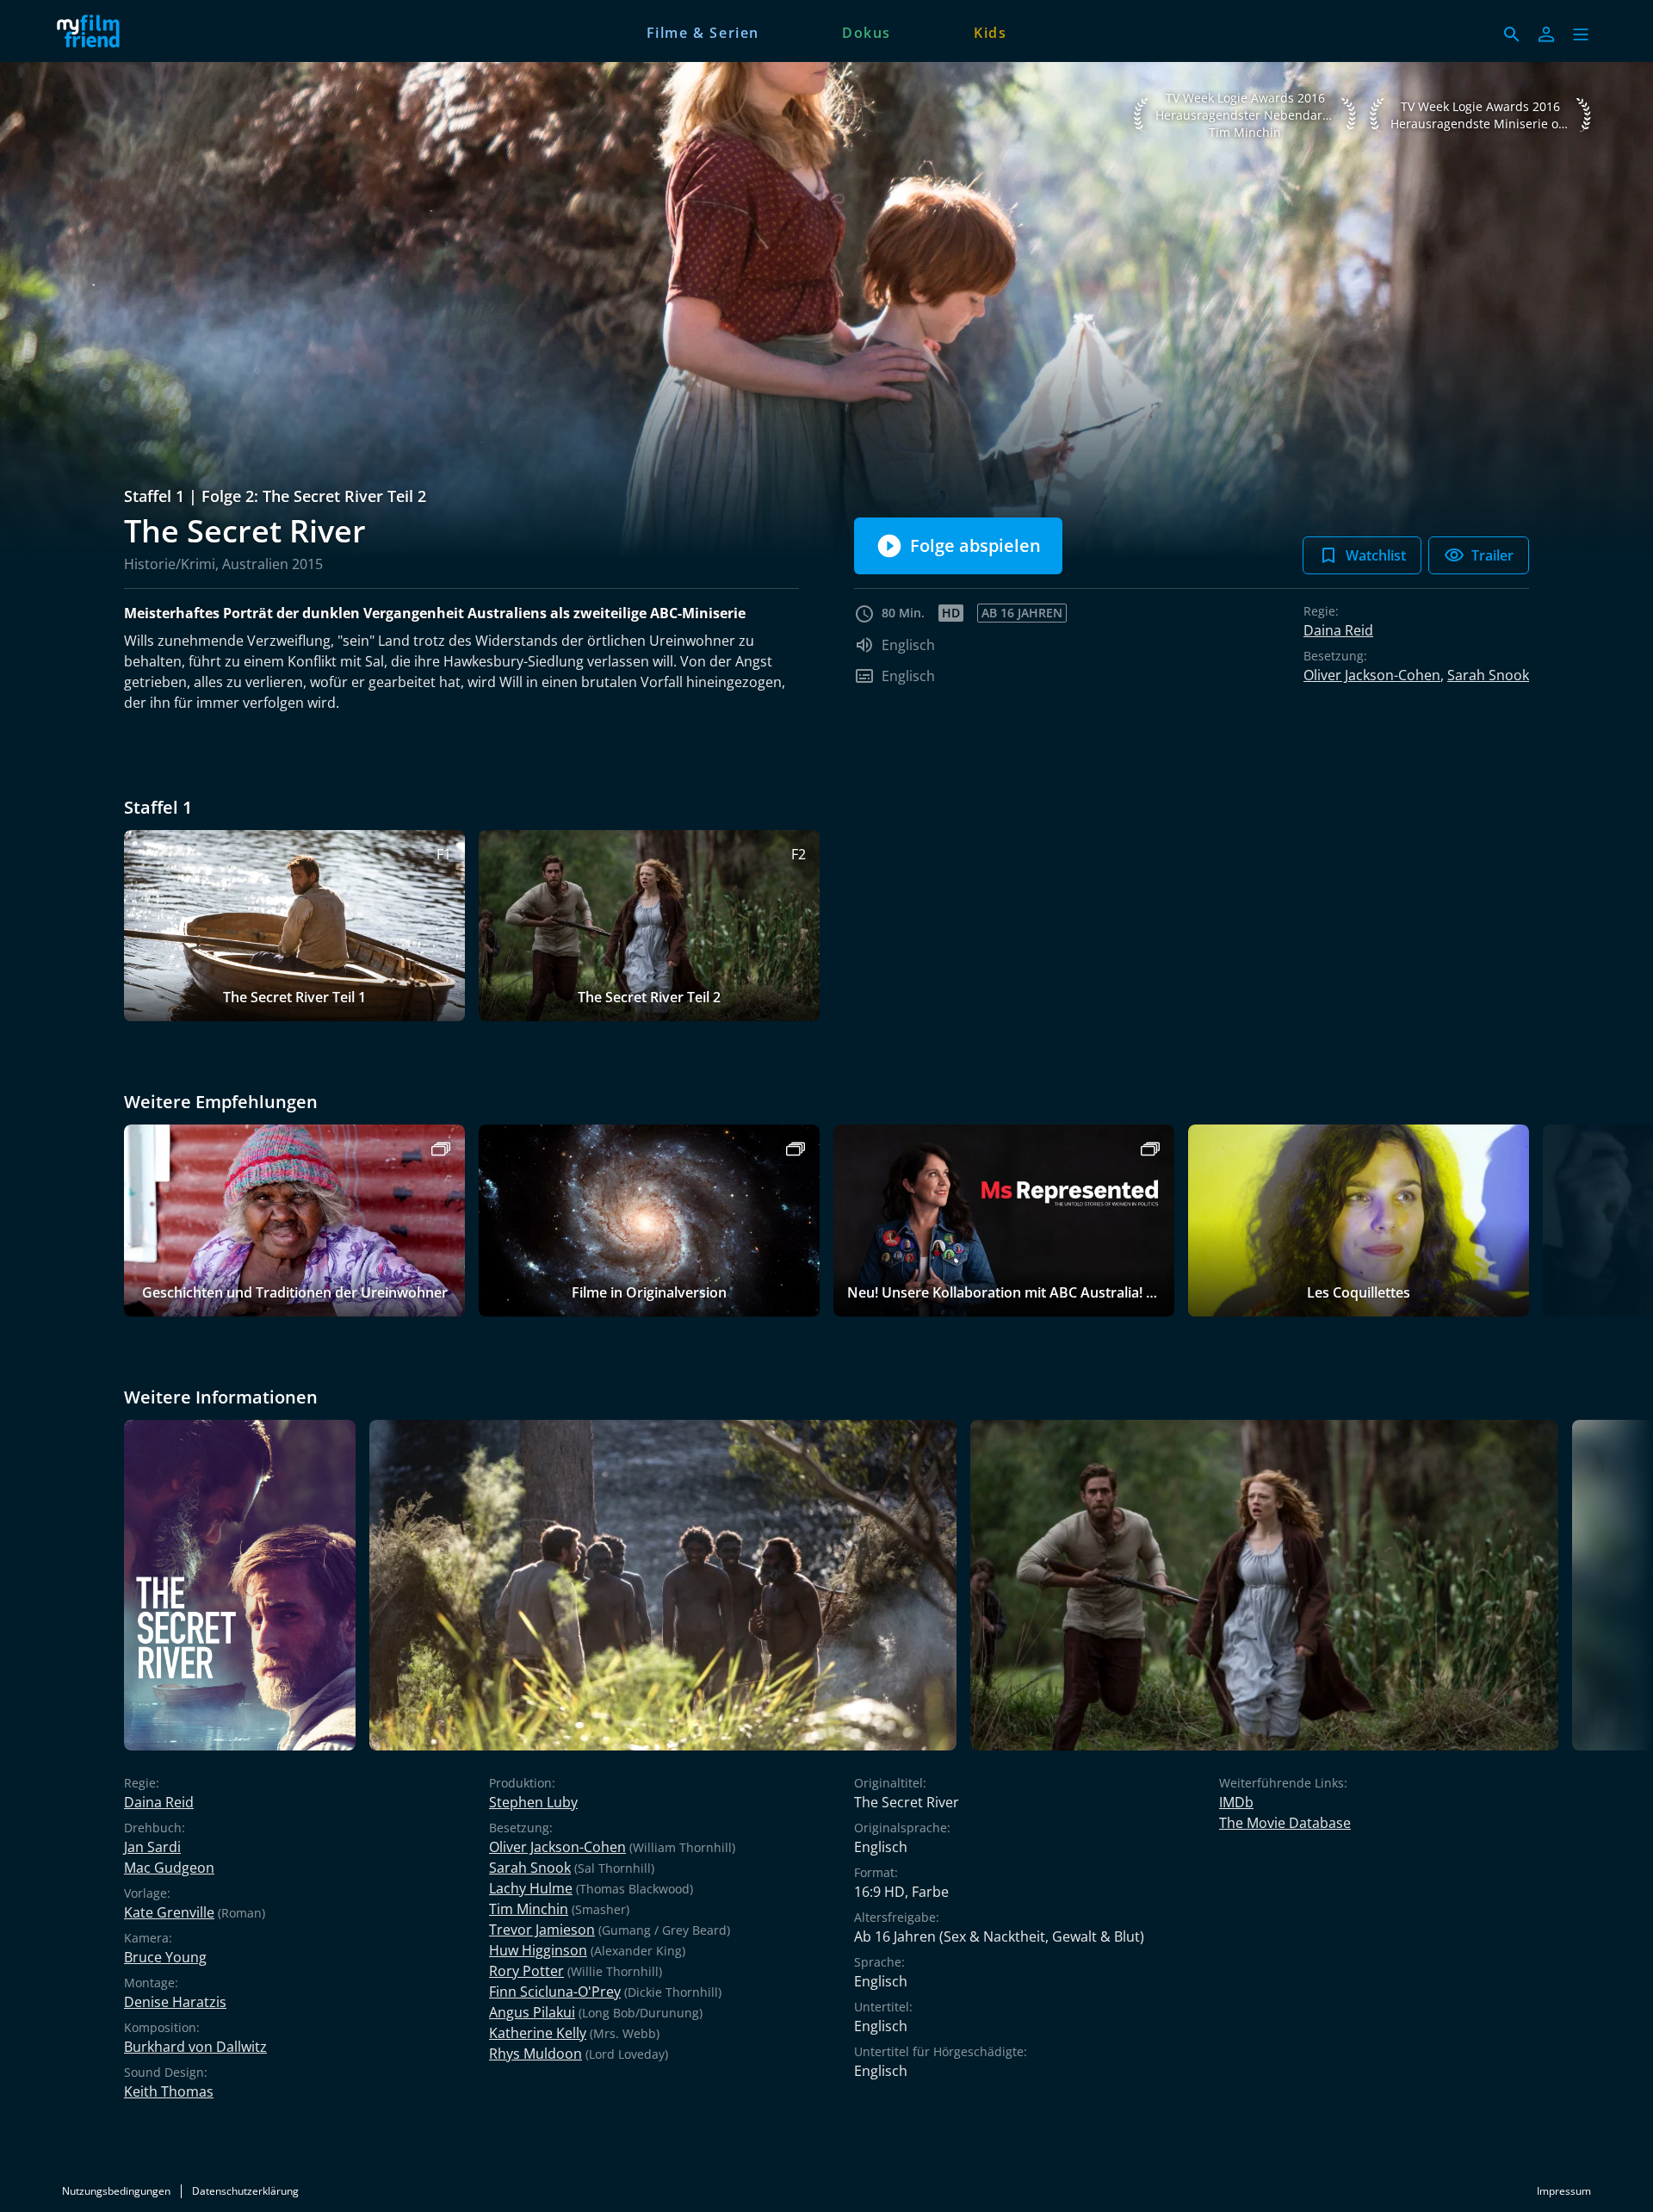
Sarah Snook (1488, 675)
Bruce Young (165, 1957)
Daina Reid (1338, 630)
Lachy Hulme (531, 1888)
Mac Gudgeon (169, 1868)
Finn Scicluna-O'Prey (555, 1992)
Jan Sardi (152, 1847)
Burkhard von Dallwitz (195, 2047)
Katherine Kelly (538, 2033)
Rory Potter (526, 1971)
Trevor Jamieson (542, 1930)
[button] (1581, 34)
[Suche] (1512, 34)
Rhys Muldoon (536, 2054)
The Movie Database (1285, 1823)
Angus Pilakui (532, 2012)
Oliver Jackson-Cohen (1372, 675)
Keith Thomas (169, 2091)
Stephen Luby (533, 1802)
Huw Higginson (538, 1950)
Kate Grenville (169, 1912)
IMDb (1236, 1802)
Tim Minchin (529, 1909)
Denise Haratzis (175, 2002)
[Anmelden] (1546, 34)
